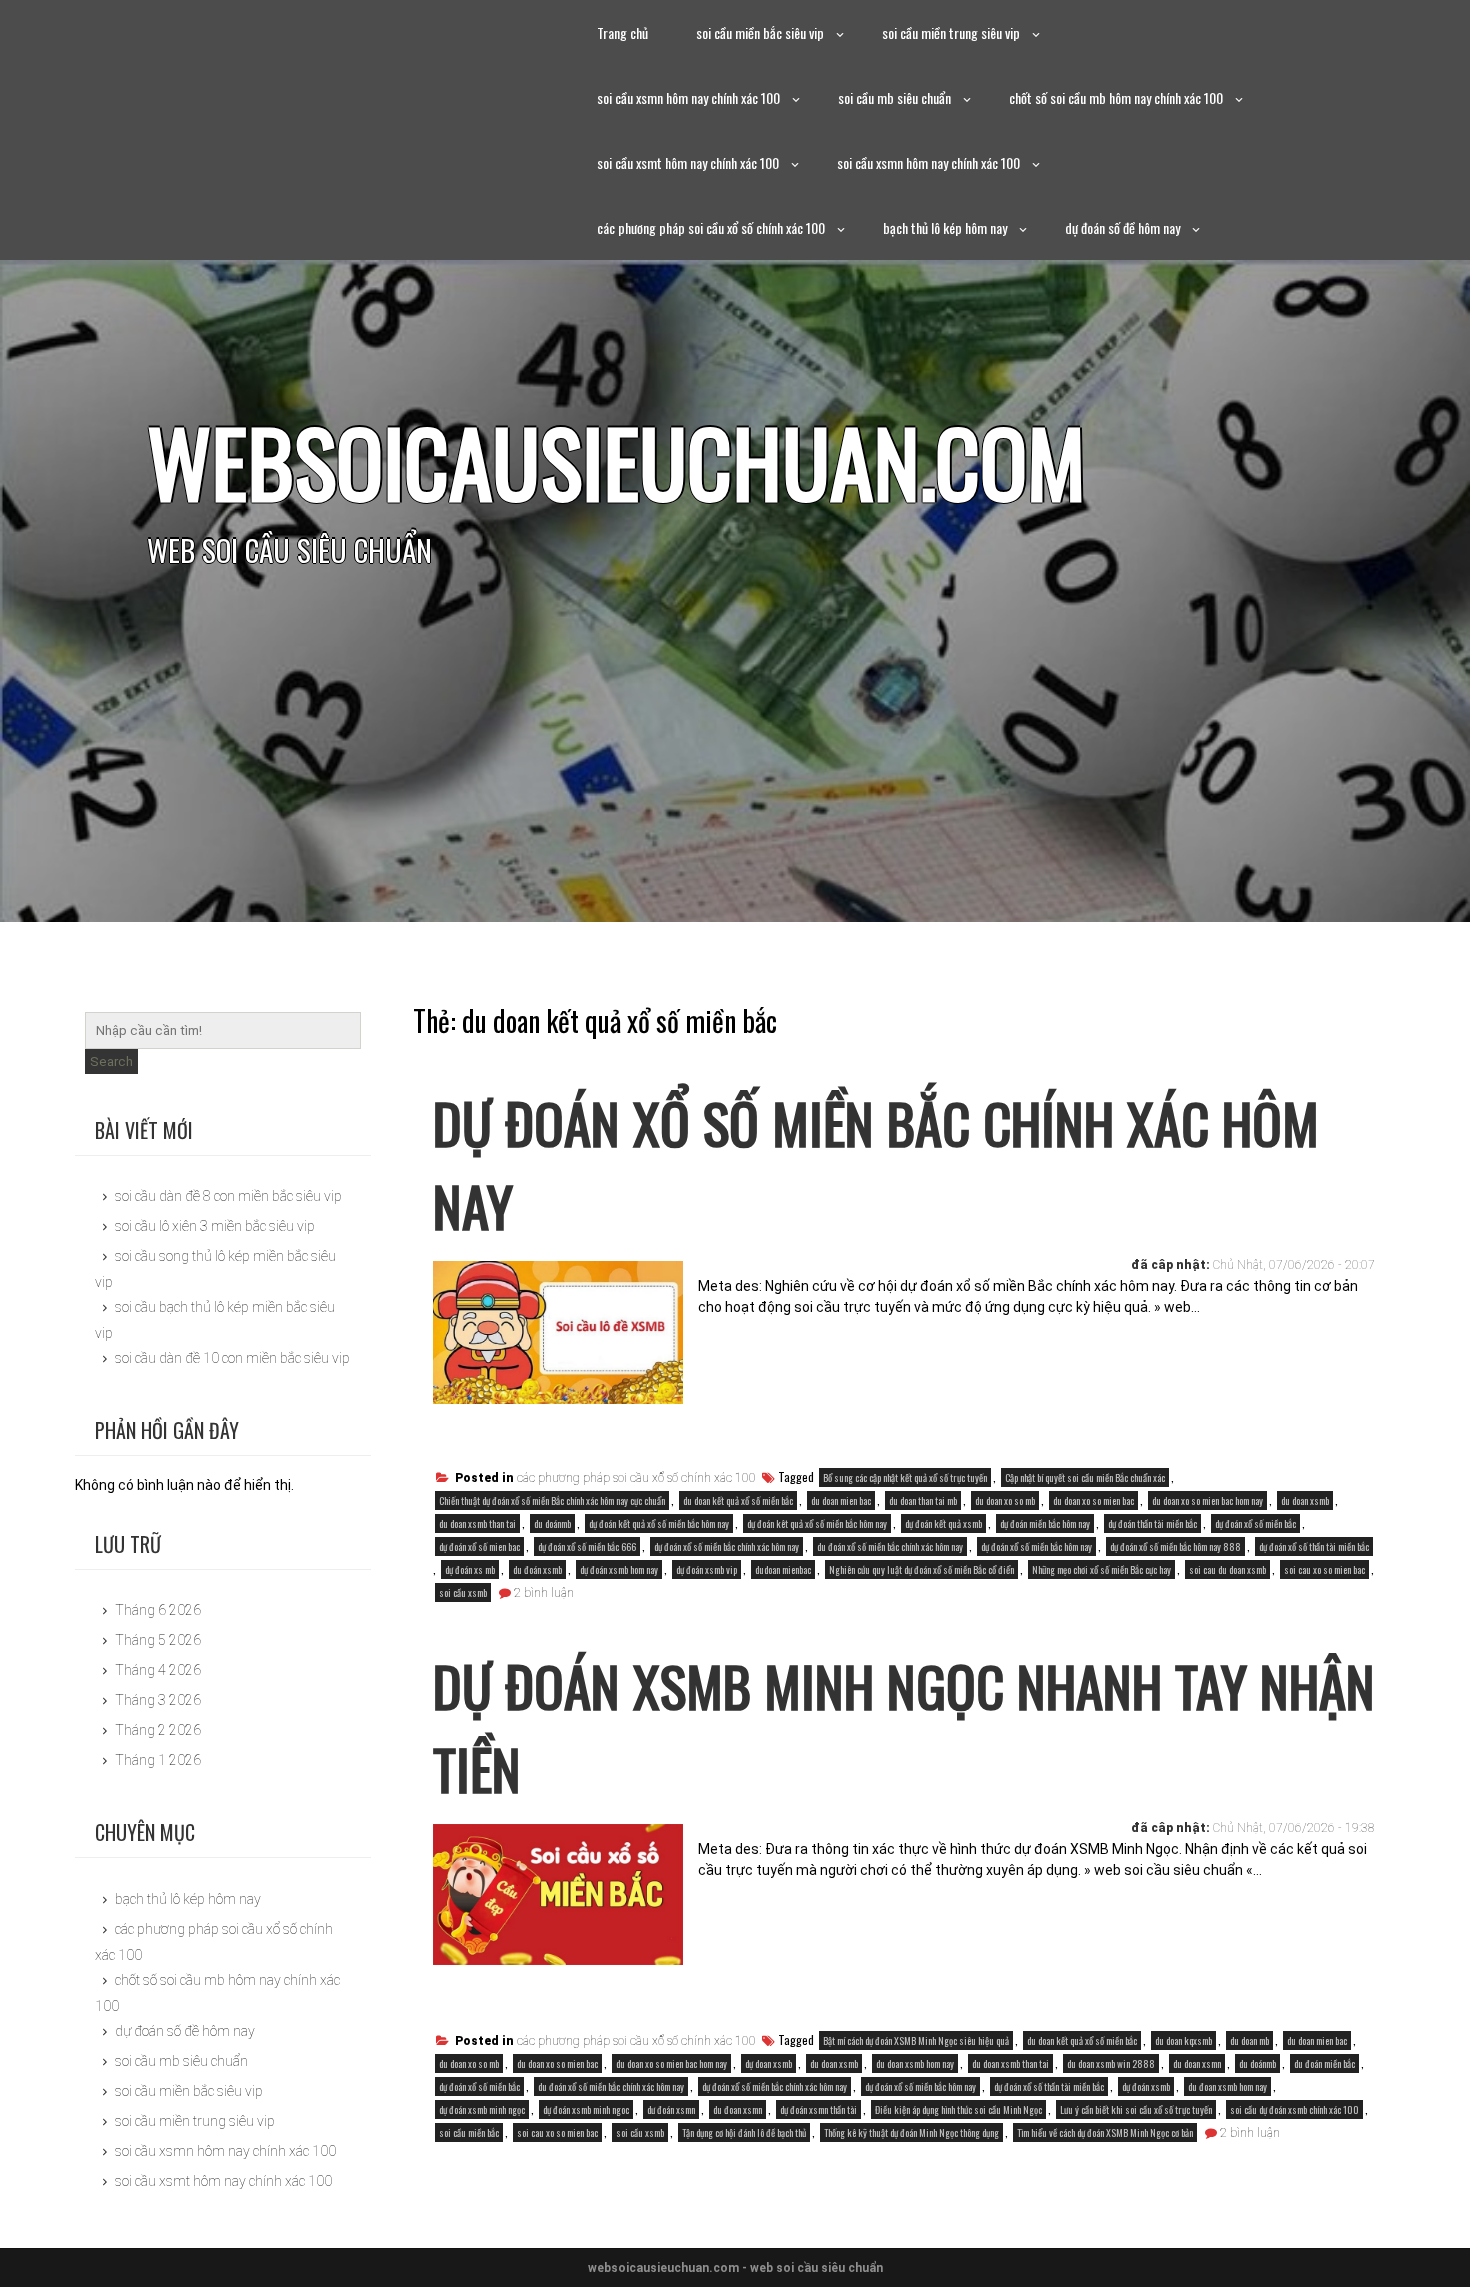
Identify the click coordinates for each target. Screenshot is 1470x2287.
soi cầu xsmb (463, 1592)
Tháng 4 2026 (158, 1670)
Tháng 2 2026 (158, 1730)
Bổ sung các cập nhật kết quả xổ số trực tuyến (905, 1477)
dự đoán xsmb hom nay (619, 1569)
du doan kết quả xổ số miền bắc (738, 1500)
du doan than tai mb (923, 1500)
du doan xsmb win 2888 (1111, 2063)
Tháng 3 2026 (158, 1700)
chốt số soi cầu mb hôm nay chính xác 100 (1116, 97)
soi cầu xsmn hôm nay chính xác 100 (688, 97)
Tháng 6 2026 (158, 1610)
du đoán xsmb (537, 1569)
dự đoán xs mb (470, 1569)
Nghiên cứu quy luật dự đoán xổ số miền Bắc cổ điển (921, 1569)
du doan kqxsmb (1183, 2040)
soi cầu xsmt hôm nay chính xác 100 (688, 162)
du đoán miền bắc (1324, 2063)
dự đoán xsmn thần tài (818, 2109)
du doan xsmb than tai (477, 1523)
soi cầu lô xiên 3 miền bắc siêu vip (215, 1226)
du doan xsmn (1197, 2063)
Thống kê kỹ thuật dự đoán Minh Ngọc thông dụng (911, 2132)
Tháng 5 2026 (158, 1640)
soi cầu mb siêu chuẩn (894, 97)
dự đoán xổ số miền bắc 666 (587, 1546)
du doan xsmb (1305, 1500)
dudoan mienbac (783, 1569)
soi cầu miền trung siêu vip (951, 32)
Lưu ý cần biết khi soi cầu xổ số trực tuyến (1136, 2109)
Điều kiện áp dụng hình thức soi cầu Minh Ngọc (958, 2109)
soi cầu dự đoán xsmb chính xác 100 (1294, 2109)
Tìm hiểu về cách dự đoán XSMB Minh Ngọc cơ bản (1105, 2132)
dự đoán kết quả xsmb (943, 1523)
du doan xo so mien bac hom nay (1207, 1500)
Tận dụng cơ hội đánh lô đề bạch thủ (744, 2132)
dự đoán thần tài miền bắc (1152, 1523)
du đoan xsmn (737, 2109)
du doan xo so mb (1005, 1500)
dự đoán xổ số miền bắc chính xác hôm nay (726, 1546)
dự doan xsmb (768, 2063)
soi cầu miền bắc (469, 2132)
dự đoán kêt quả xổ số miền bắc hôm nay (817, 1523)
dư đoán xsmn (671, 2109)
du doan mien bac (841, 1500)
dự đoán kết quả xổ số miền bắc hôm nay (659, 1523)
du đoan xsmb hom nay (1227, 2086)
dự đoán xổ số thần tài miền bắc (1314, 1546)
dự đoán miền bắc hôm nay (1045, 1523)
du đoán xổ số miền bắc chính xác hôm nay (890, 1546)
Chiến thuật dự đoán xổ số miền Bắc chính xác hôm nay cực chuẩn (552, 1500)
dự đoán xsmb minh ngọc (482, 2109)
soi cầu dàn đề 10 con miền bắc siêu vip (232, 1358)
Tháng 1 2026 (158, 1760)
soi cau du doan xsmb (1227, 1569)
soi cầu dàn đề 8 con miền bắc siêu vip (228, 1196)
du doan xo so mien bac (1093, 1500)
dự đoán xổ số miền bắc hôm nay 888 (1175, 1546)
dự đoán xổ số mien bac (479, 1546)
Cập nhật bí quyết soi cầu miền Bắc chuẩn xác (1085, 1477)
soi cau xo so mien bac (1324, 1569)
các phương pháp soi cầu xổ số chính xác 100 (711, 227)
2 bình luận (544, 1593)
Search (111, 1061)
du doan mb (1249, 2040)
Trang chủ (622, 32)
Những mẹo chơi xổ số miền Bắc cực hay (1101, 1569)
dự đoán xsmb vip (706, 1569)
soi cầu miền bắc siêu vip (760, 32)
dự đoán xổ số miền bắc (1255, 1523)
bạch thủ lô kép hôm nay (945, 227)
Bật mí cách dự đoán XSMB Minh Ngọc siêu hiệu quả (916, 2040)
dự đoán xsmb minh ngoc (586, 2109)
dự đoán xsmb (1146, 2086)
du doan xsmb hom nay (915, 2063)
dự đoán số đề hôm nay (1122, 227)
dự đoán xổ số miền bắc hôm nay (1036, 1546)
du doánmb (552, 1523)
